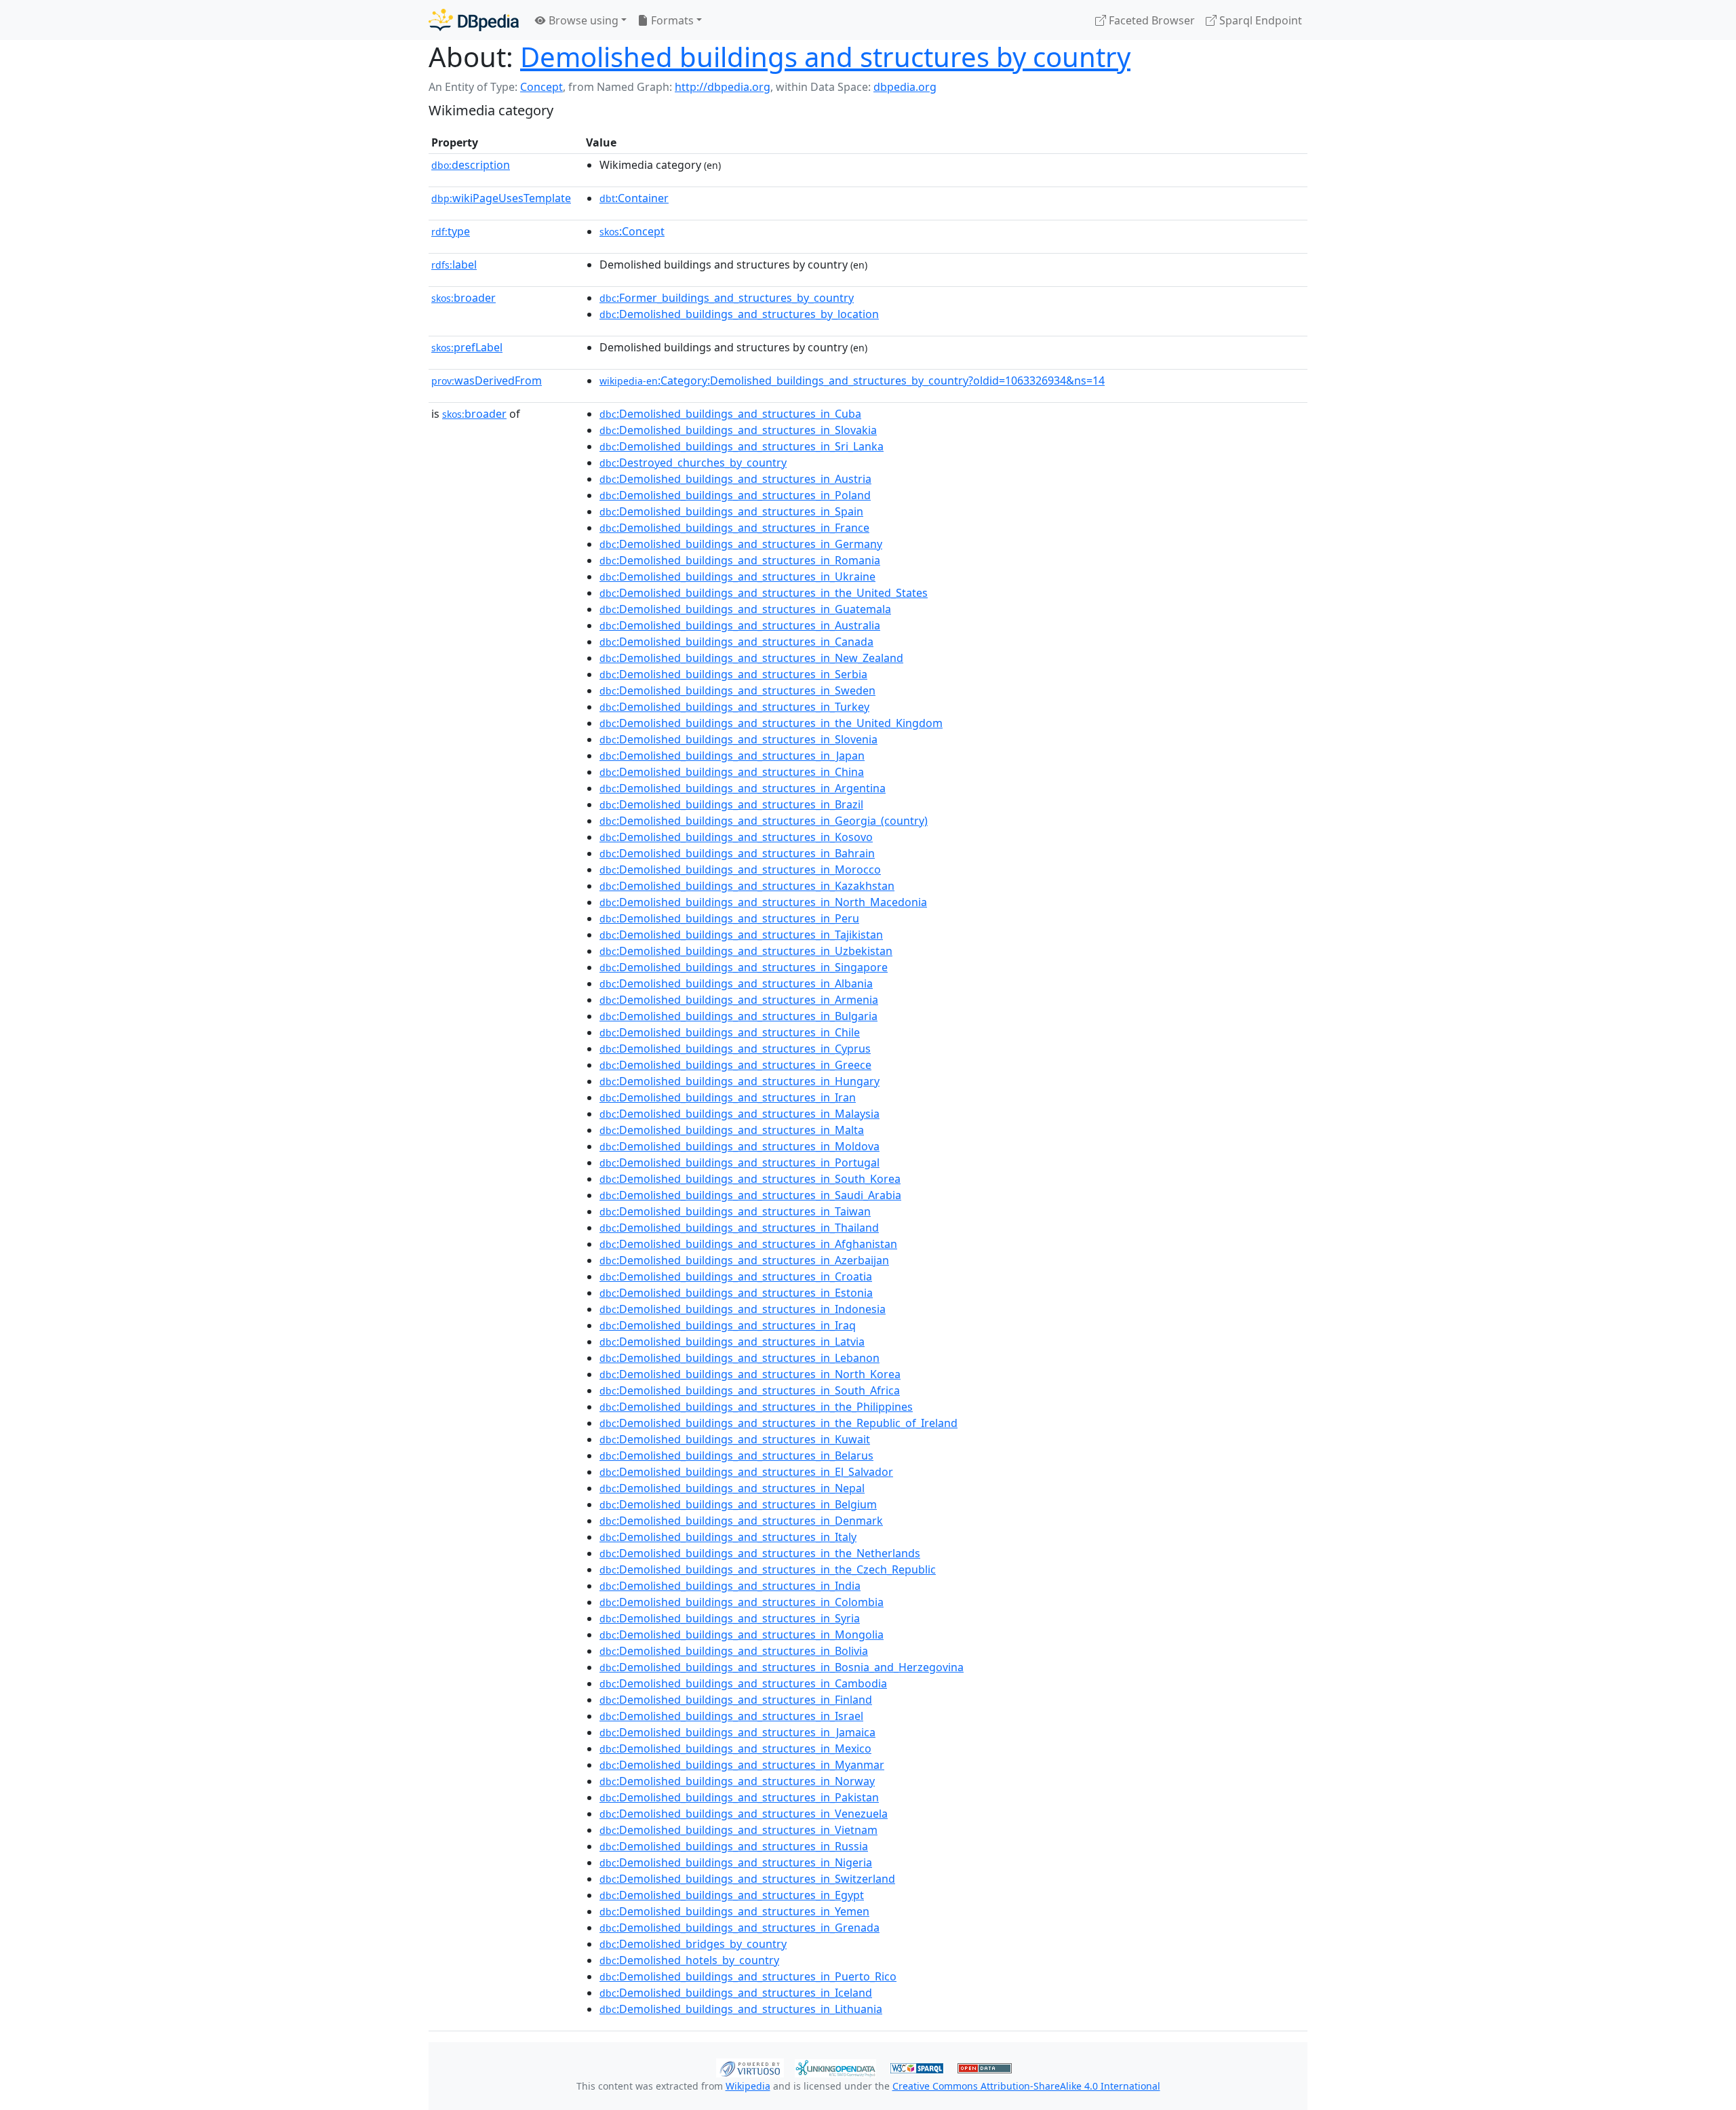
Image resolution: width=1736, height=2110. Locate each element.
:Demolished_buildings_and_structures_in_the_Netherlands (760, 1553)
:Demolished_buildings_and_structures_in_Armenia (739, 1000)
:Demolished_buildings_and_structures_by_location (739, 314)
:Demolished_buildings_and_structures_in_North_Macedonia (763, 902)
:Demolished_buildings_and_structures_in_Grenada (739, 1928)
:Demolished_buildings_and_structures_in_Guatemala (745, 609)
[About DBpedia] (474, 20)
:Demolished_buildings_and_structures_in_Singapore (744, 967)
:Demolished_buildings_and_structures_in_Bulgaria (738, 1016)
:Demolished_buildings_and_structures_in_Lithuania (741, 2009)
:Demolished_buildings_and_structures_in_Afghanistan (748, 1244)
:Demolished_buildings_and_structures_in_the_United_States (764, 593)
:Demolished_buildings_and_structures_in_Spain (731, 511)
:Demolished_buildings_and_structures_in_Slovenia (738, 739)
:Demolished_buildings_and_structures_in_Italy (728, 1537)
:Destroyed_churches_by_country (693, 463)
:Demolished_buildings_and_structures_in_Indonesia (743, 1309)
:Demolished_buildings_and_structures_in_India (730, 1586)
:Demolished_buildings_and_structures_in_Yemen (734, 1911)
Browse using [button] (582, 20)
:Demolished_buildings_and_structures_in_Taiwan (735, 1211)
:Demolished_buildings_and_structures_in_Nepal (732, 1488)
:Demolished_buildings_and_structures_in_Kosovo (736, 837)
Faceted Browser (1150, 20)
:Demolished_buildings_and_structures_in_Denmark (741, 1521)
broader (463, 298)
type (451, 231)
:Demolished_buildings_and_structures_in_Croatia (736, 1276)
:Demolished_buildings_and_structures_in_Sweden (737, 690)
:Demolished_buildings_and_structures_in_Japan (732, 756)
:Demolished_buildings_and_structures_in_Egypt (732, 1895)
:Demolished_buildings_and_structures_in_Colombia (742, 1602)
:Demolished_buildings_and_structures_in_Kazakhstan (747, 886)
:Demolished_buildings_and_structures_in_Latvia (732, 1342)
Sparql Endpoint (1259, 20)
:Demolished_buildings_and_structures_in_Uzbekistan (746, 951)
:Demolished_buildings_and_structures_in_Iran (728, 1097)
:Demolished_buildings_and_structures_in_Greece (735, 1065)
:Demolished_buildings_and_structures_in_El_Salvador (746, 1472)
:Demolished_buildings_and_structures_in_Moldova (739, 1146)
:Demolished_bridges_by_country (693, 1944)
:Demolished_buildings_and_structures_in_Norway (737, 1781)
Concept (541, 87)
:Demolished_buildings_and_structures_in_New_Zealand (751, 658)
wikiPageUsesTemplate (501, 198)
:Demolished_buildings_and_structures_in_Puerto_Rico (748, 1976)
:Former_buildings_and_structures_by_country (727, 298)
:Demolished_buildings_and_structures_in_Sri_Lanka (742, 446)
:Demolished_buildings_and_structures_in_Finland (736, 1700)
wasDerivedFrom (487, 380)
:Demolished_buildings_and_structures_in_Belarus (736, 1455)
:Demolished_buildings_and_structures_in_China (732, 772)
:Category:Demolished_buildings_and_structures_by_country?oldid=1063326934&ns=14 (852, 380)
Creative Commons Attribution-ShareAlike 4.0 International (1026, 2086)
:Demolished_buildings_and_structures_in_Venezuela (744, 1814)
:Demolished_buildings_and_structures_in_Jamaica (737, 1732)
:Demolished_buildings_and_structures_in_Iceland (736, 1993)
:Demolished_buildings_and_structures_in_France (734, 528)
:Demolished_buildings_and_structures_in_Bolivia (734, 1651)
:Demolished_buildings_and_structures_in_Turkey (734, 707)
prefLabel (467, 347)
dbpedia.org (905, 87)
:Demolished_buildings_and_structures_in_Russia (734, 1846)
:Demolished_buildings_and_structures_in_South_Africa (750, 1390)
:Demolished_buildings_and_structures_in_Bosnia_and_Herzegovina (782, 1667)
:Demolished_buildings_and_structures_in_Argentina (743, 788)
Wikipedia (748, 2086)
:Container (634, 198)
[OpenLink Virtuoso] (750, 2067)
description (471, 165)
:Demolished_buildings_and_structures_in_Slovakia (738, 430)
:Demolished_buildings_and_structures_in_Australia (740, 625)
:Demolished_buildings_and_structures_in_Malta (732, 1130)
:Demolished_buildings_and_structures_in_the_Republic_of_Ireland (778, 1423)
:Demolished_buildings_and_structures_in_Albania (736, 983)
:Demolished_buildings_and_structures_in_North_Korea (750, 1374)
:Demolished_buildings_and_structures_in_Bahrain (737, 853)
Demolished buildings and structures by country (825, 57)
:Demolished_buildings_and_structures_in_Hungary (739, 1081)
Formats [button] (671, 20)
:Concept (632, 231)
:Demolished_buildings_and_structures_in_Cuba (730, 414)
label (454, 265)
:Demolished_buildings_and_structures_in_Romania (740, 560)
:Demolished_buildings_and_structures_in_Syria (730, 1618)
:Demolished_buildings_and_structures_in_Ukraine (737, 577)
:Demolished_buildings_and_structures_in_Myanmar (742, 1765)
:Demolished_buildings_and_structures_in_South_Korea (750, 1179)
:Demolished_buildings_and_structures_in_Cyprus (735, 1049)
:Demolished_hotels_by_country (689, 1960)
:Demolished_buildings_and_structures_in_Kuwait (735, 1439)
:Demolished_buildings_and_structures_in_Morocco (740, 870)
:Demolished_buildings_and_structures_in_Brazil (731, 804)
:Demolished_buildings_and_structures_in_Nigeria (736, 1862)
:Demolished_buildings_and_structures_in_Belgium (738, 1504)
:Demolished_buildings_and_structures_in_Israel (731, 1716)
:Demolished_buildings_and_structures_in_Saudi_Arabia (750, 1195)
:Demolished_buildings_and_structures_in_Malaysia (739, 1114)
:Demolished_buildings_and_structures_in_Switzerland (747, 1879)
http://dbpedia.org (723, 87)
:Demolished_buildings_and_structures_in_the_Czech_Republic (768, 1569)
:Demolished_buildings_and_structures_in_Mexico (735, 1748)
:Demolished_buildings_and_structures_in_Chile (730, 1032)
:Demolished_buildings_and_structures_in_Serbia (733, 674)
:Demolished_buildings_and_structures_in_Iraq (728, 1325)
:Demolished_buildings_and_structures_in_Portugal (739, 1163)
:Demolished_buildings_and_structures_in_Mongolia (742, 1635)
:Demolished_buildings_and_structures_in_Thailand (739, 1228)
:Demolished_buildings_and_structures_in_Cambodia (743, 1683)
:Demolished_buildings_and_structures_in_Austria (735, 479)
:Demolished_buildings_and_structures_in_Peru (729, 918)
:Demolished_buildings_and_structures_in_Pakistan (739, 1797)
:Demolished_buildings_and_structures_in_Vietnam (738, 1830)
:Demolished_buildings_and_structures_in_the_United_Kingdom (771, 723)
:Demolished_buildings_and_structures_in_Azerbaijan (744, 1260)
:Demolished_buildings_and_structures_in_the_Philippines (756, 1407)
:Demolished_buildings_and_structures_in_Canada (736, 642)
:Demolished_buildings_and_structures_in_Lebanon (739, 1358)
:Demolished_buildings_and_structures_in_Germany (741, 544)
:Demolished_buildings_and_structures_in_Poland (735, 495)
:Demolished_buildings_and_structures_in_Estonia (736, 1293)
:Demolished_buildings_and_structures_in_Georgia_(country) (764, 821)
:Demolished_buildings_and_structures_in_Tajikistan (741, 935)
